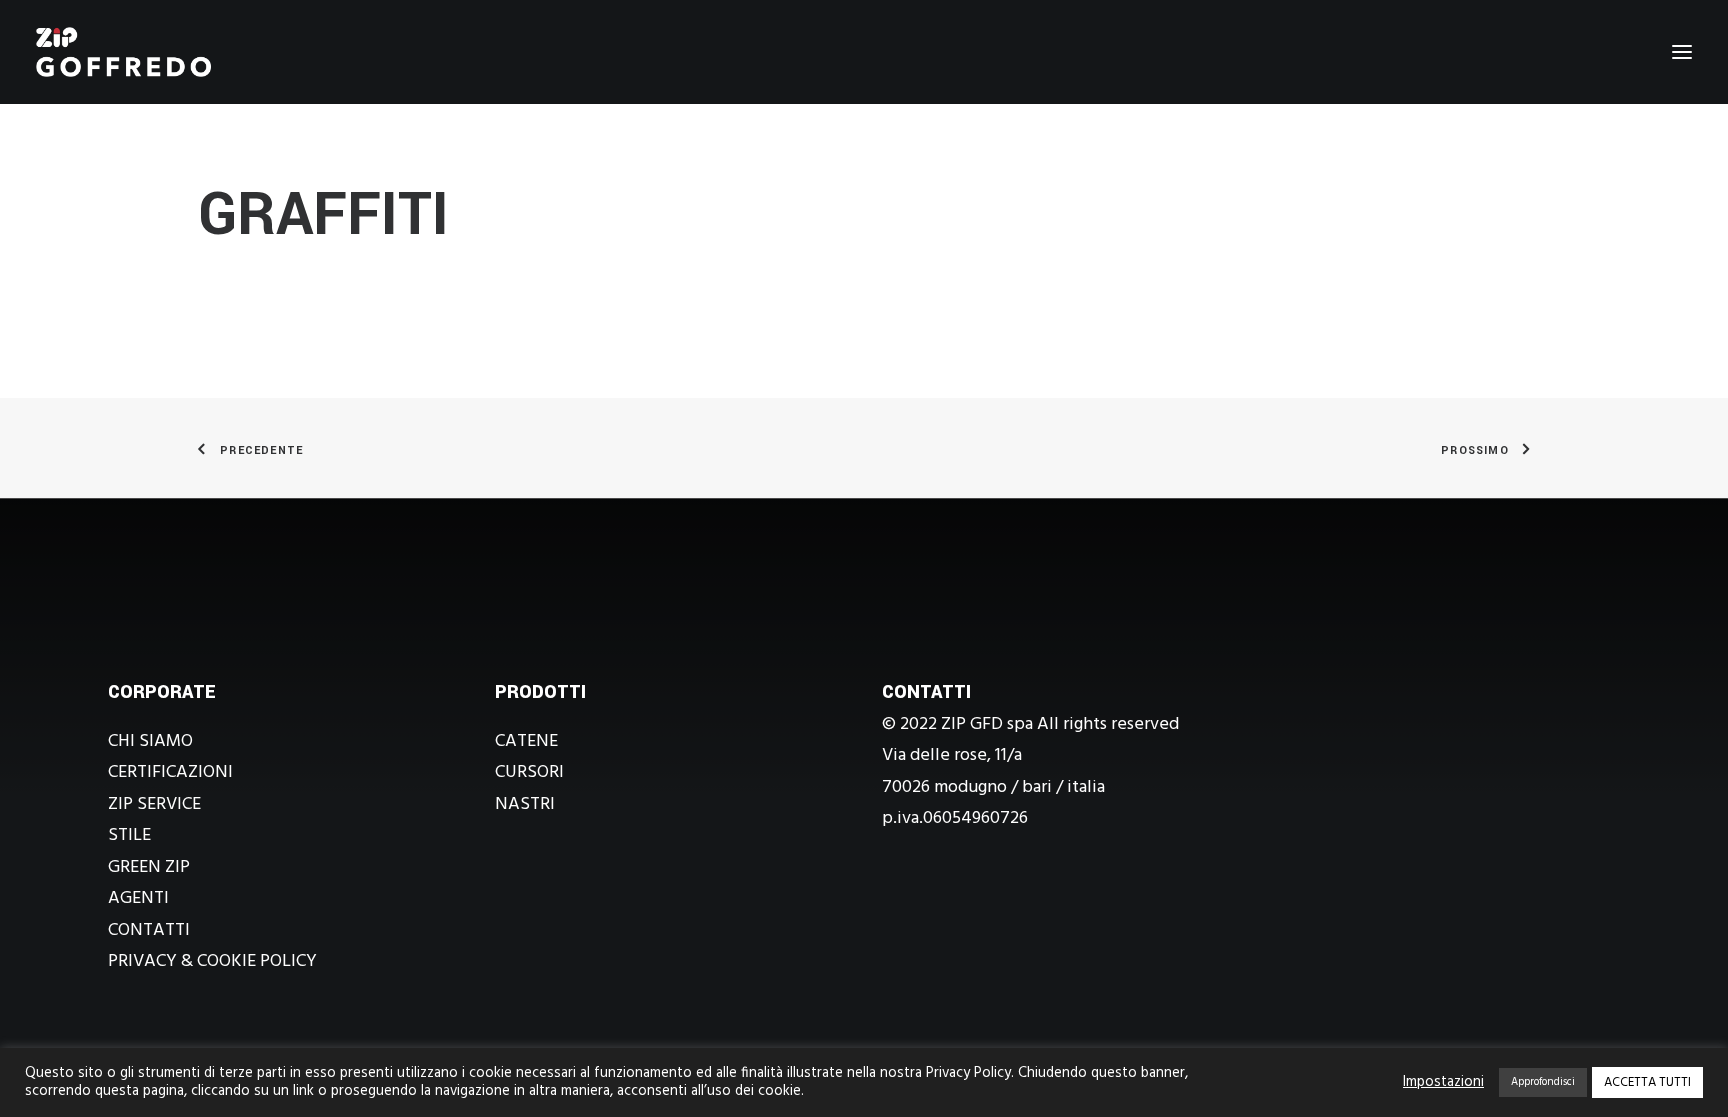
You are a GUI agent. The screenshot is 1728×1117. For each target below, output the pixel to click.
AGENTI (138, 898)
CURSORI (529, 772)
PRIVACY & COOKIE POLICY (212, 961)
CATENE (526, 741)
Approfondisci (1543, 1082)
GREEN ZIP (149, 867)
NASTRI (525, 804)
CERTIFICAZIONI (170, 772)
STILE (129, 835)
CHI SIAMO (150, 741)
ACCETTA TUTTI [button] (1647, 1082)
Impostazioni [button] (1443, 1083)
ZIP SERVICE (154, 804)
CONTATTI (149, 930)
